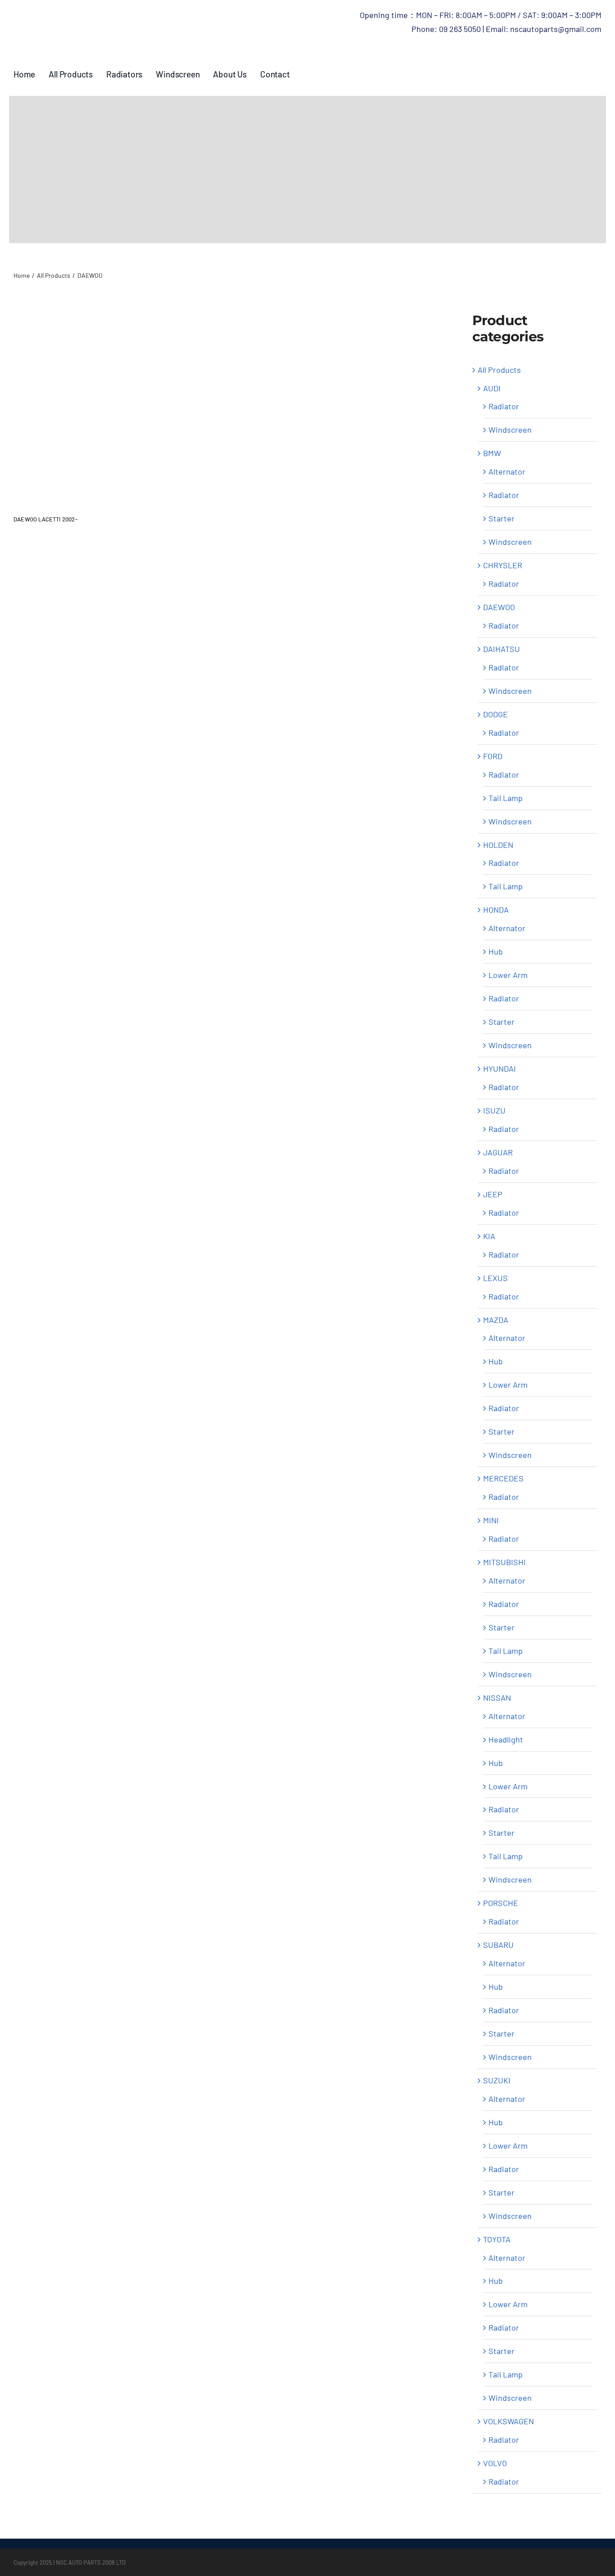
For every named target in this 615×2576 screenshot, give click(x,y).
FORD (493, 756)
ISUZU (494, 1110)
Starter (502, 518)
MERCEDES (503, 1478)
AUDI (492, 388)
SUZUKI (497, 2080)
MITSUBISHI (504, 1562)
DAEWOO (499, 607)
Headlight (506, 1739)
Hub (496, 951)
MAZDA (496, 1320)
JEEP (493, 1194)
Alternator (507, 471)
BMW (492, 453)
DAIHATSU (502, 649)
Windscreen (510, 430)
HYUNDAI (500, 1068)
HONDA (496, 910)
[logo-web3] (115, 13)
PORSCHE (501, 1903)
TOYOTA (497, 2239)
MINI (491, 1520)
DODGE (495, 714)
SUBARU (498, 1945)
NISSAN (497, 1698)
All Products (499, 370)
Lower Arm (508, 975)
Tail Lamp (506, 798)
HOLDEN (498, 845)
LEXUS (495, 1278)
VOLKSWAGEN (509, 2421)
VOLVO (495, 2463)
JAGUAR (498, 1152)
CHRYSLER (503, 565)
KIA (489, 1236)
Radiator (504, 406)
